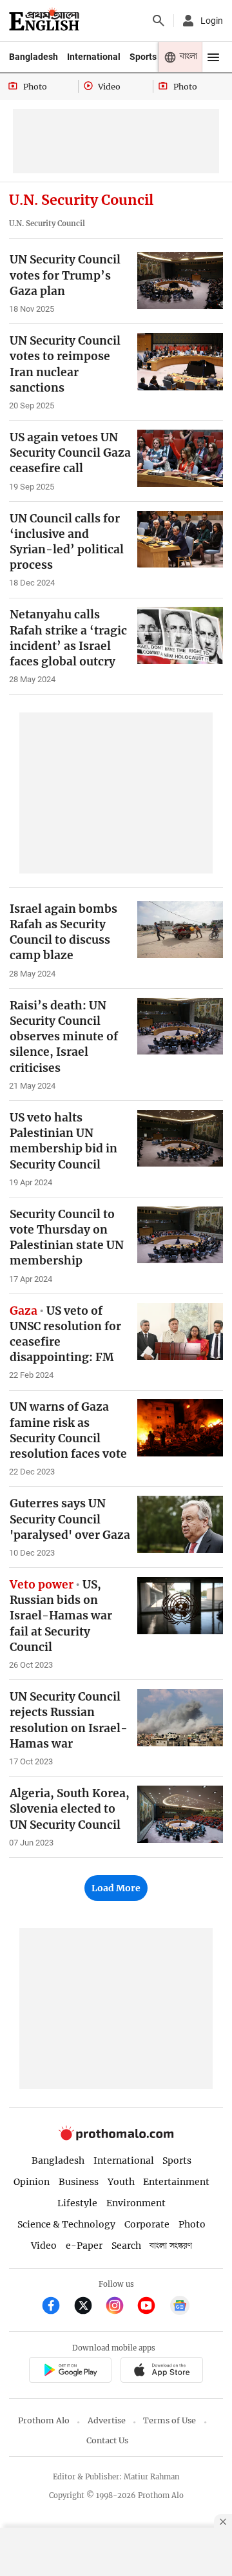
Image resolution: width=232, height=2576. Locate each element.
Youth (121, 2182)
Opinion (32, 2182)
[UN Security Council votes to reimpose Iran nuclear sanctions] (180, 362)
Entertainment (176, 2182)
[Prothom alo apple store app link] (161, 2371)
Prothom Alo (44, 2420)
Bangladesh (34, 57)
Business (79, 2182)
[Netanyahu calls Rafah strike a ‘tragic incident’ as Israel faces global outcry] (180, 635)
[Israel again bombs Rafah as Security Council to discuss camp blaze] (180, 930)
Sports (143, 57)
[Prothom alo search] (159, 21)
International (94, 57)
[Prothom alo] (44, 21)
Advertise (107, 2420)
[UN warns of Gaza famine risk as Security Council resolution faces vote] (180, 1428)
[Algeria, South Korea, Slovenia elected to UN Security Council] (180, 1814)
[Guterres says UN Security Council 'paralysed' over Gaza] (180, 1524)
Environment (136, 2203)
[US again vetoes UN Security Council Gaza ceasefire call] (180, 458)
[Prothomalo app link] (70, 2371)
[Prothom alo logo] (116, 2138)
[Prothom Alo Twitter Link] (89, 2307)
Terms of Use (169, 2420)
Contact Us (107, 2440)
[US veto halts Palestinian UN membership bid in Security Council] (180, 1139)
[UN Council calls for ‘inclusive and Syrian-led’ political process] (180, 539)
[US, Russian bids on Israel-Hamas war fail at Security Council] (180, 1606)
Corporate (147, 2224)
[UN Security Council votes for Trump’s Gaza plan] (180, 281)
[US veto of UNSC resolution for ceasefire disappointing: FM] (180, 1332)
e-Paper (84, 2246)
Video (44, 2246)
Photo (192, 2224)
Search (126, 2246)
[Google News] (180, 2307)
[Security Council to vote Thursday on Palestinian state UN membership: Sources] (180, 1235)
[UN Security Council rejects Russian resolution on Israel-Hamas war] (180, 1718)
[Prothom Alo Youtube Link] (152, 2307)
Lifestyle (77, 2203)
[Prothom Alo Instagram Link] (120, 2307)
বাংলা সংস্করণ (171, 2246)
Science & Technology (66, 2224)
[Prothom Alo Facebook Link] (56, 2307)
